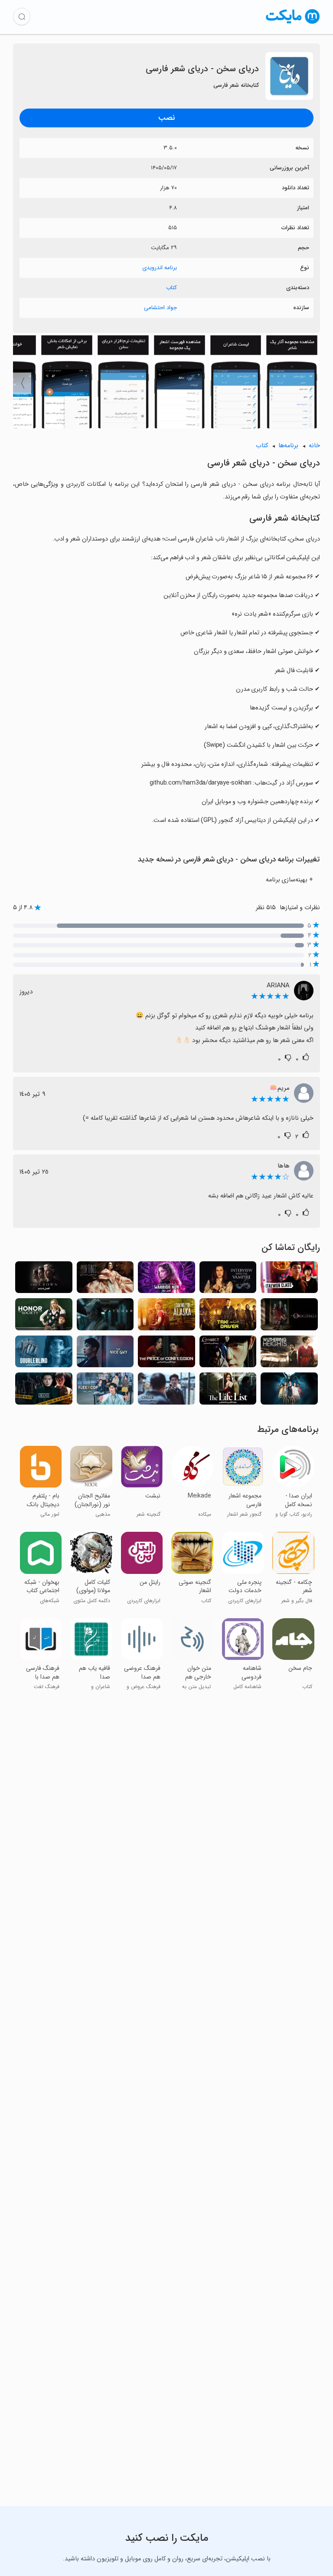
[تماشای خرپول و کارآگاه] (105, 1391)
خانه (314, 446)
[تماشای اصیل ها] (289, 1317)
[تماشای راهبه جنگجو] (166, 1280)
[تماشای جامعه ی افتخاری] (44, 1317)
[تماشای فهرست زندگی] (228, 1391)
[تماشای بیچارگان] (105, 1280)
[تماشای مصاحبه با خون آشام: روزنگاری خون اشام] (228, 1280)
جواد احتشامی (160, 308)
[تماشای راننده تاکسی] (228, 1317)
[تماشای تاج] (44, 1280)
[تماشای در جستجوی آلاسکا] (166, 1317)
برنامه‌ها (288, 446)
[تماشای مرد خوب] (105, 1354)
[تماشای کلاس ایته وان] (289, 1280)
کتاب (171, 288)
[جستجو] (22, 16)
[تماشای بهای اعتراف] (166, 1354)
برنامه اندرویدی (160, 268)
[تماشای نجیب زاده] (166, 1391)
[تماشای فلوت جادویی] (289, 1391)
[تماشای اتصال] (228, 1354)
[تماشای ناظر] (105, 1317)
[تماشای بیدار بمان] (44, 1354)
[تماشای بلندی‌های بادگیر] (289, 1354)
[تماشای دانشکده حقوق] (44, 1391)
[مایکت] (293, 24)
